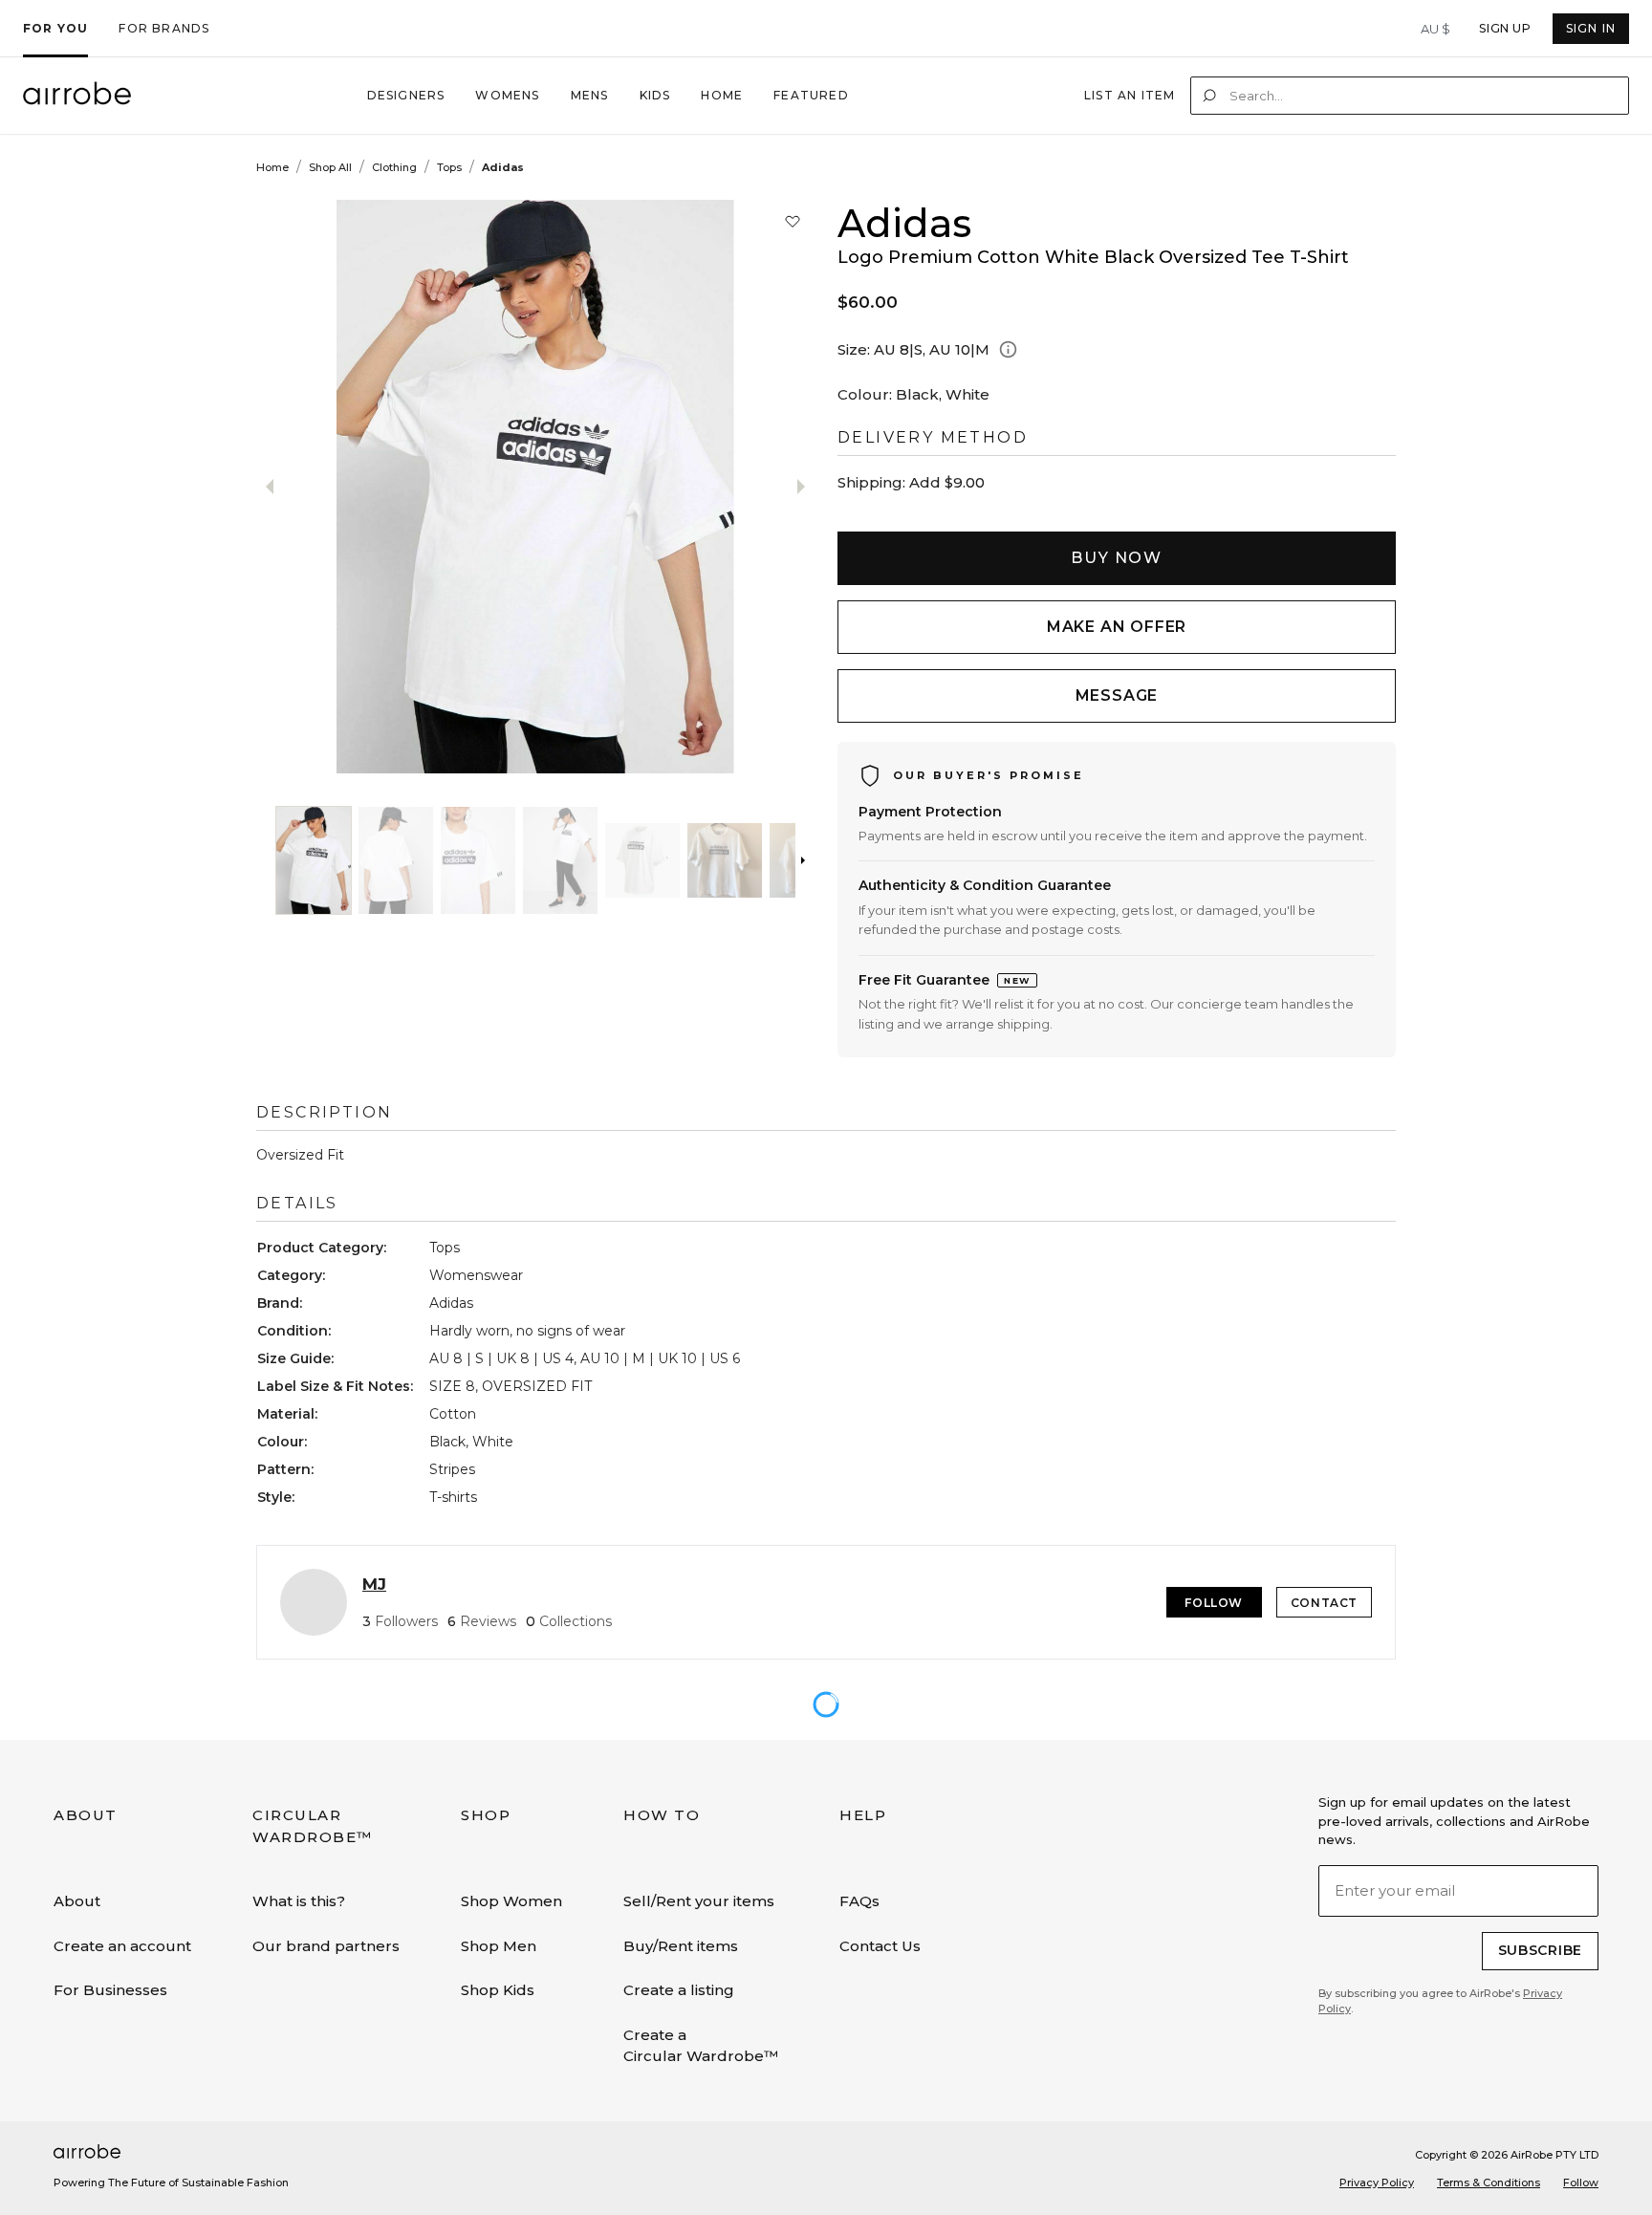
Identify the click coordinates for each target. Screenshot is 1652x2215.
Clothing (394, 167)
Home (722, 95)
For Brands (164, 28)
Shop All (330, 167)
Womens (507, 95)
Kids (655, 95)
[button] (314, 860)
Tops (449, 167)
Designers (406, 95)
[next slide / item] (605, 487)
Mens (590, 95)
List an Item (1130, 95)
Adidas (503, 167)
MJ (374, 1584)
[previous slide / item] (326, 487)
